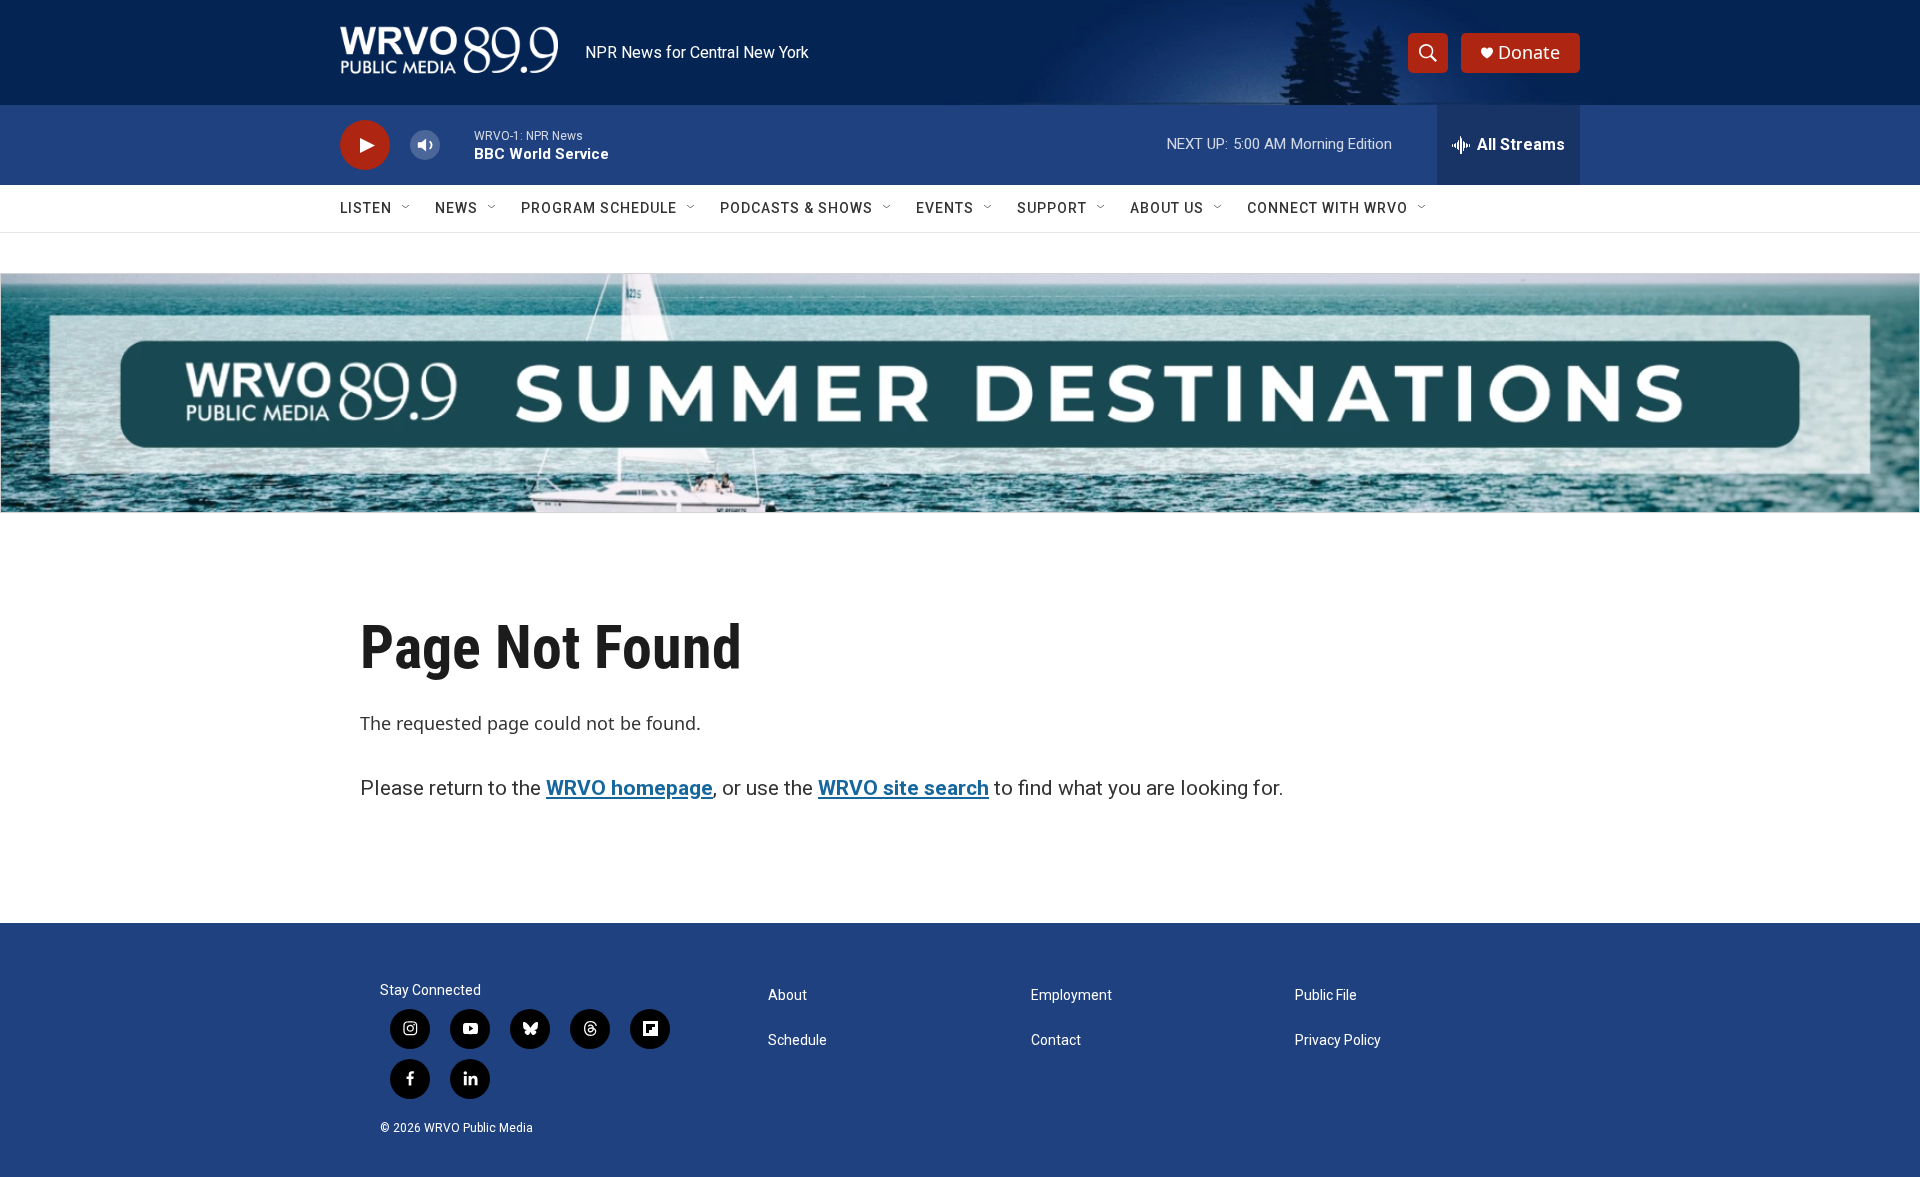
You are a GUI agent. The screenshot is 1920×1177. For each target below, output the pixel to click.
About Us (1167, 208)
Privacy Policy (1338, 1040)
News (456, 208)
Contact (1056, 1040)
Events (945, 208)
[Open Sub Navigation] (407, 208)
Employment (1071, 995)
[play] (365, 145)
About (787, 995)
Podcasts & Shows (796, 208)
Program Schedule (599, 208)
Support (1052, 208)
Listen (366, 208)
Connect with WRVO (1327, 208)
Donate (1529, 52)
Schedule (797, 1040)
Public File (1326, 995)
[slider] (457, 144)
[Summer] (960, 393)
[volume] (425, 145)
